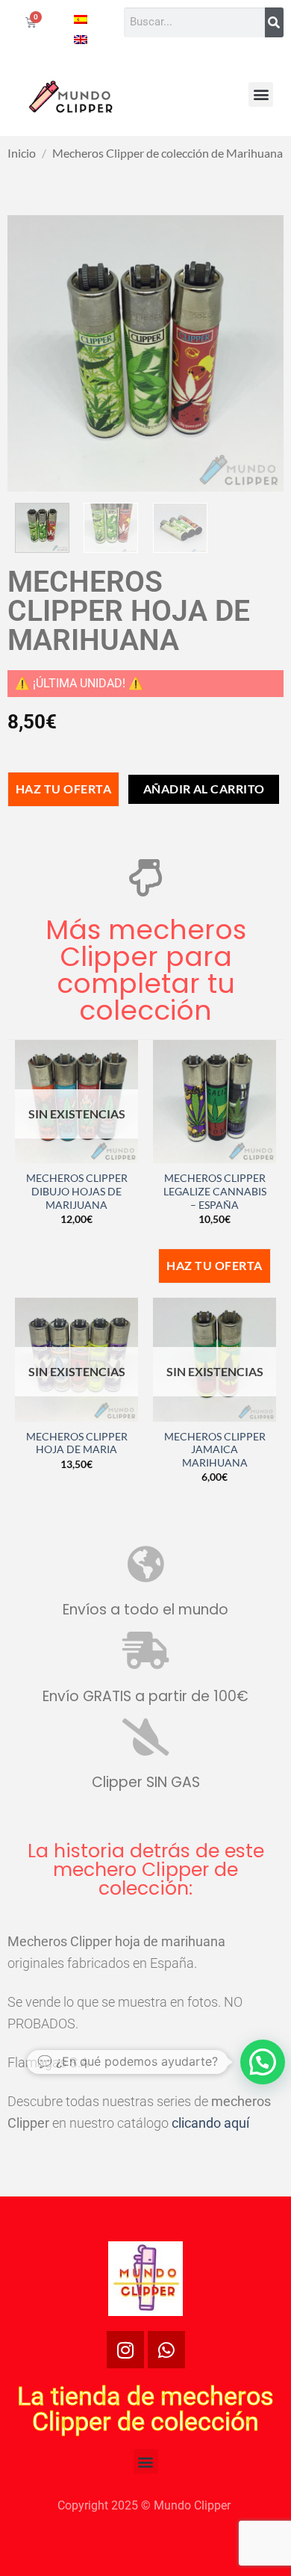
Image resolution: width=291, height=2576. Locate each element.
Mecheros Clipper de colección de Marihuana (168, 153)
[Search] (274, 22)
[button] (261, 95)
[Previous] (32, 353)
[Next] (259, 353)
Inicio (22, 153)
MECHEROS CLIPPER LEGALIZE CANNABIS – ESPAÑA (215, 1191)
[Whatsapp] (166, 2350)
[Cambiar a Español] (81, 18)
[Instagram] (125, 2350)
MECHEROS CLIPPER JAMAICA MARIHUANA (215, 1450)
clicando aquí (210, 2123)
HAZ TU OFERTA (63, 789)
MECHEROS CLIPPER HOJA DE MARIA (77, 1443)
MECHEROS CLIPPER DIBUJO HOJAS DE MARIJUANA (77, 1191)
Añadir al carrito (204, 789)
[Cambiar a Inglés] (81, 38)
